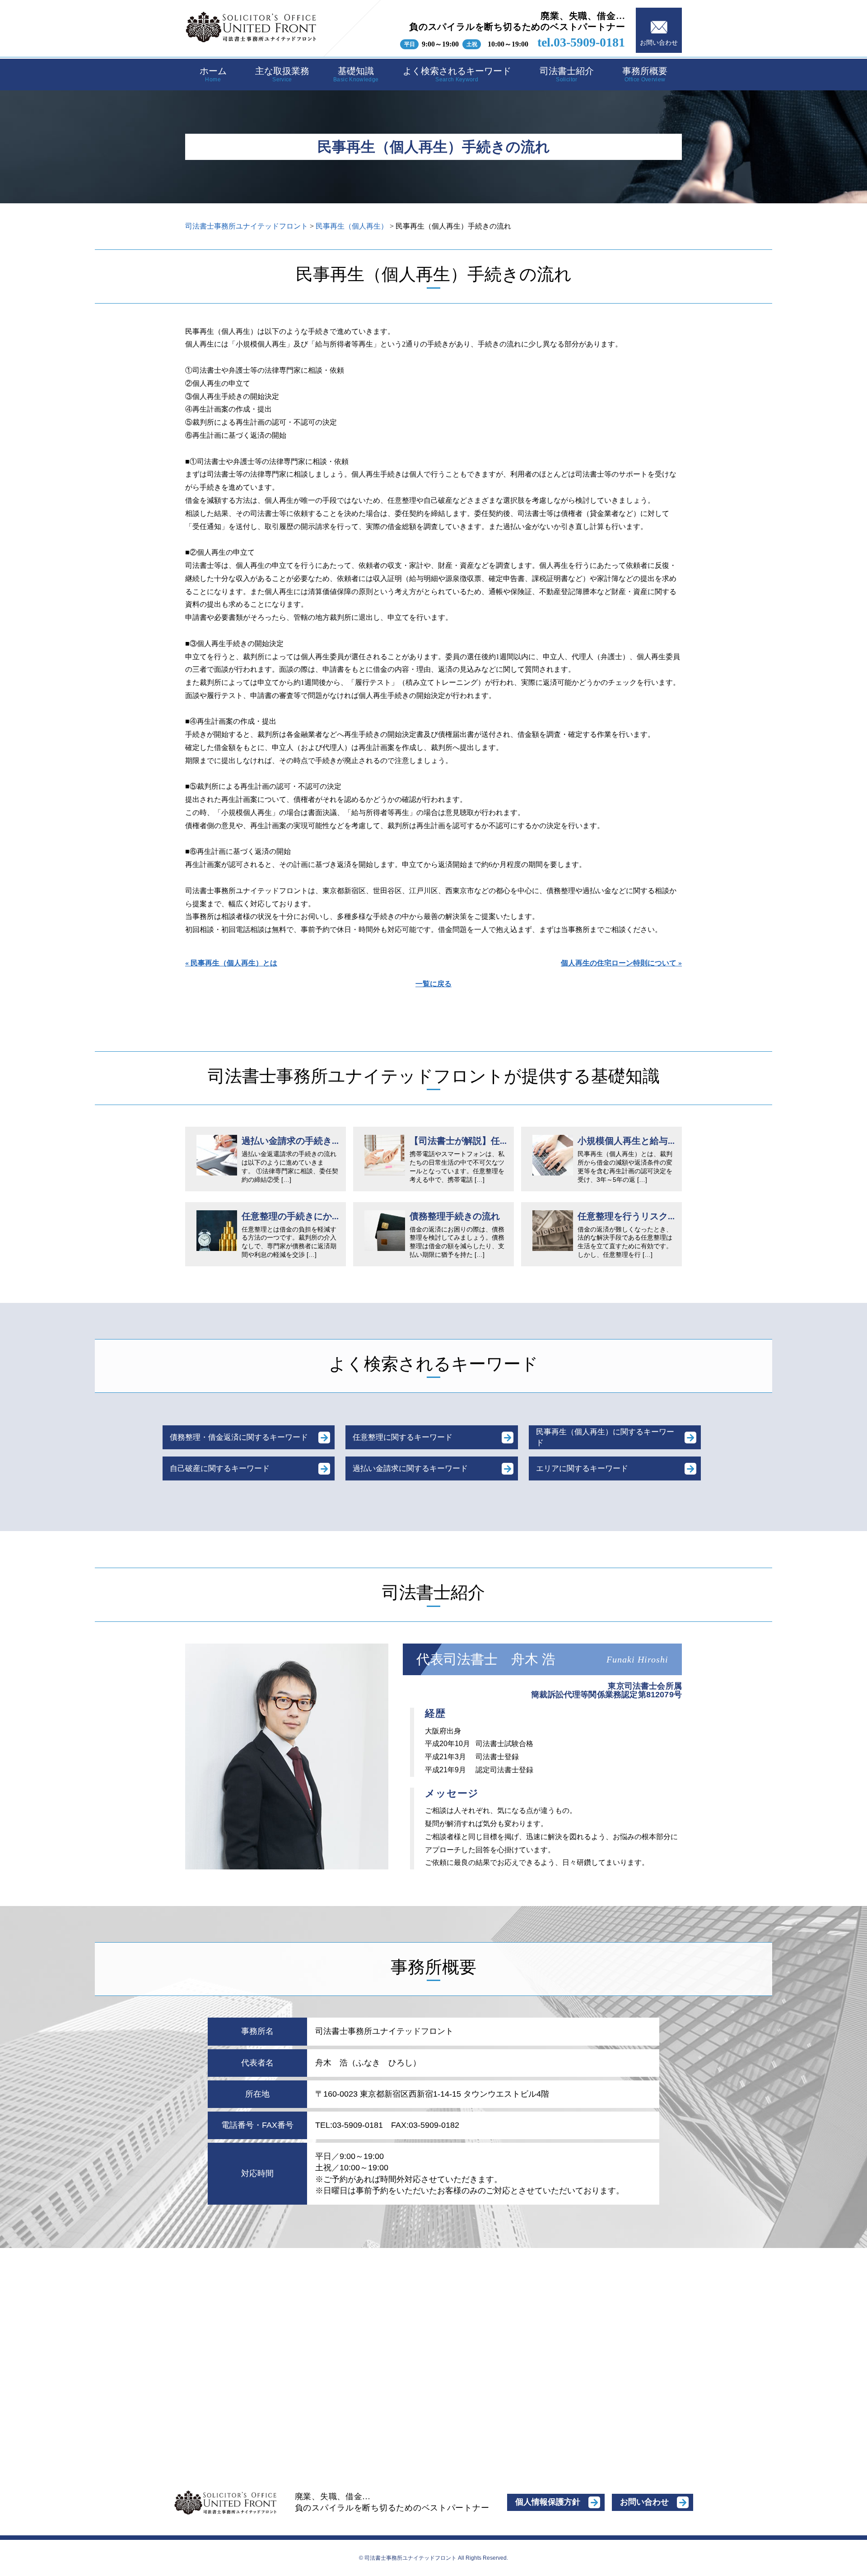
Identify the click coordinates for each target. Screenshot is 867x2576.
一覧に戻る (433, 984)
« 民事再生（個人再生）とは (231, 963)
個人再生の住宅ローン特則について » (621, 963)
